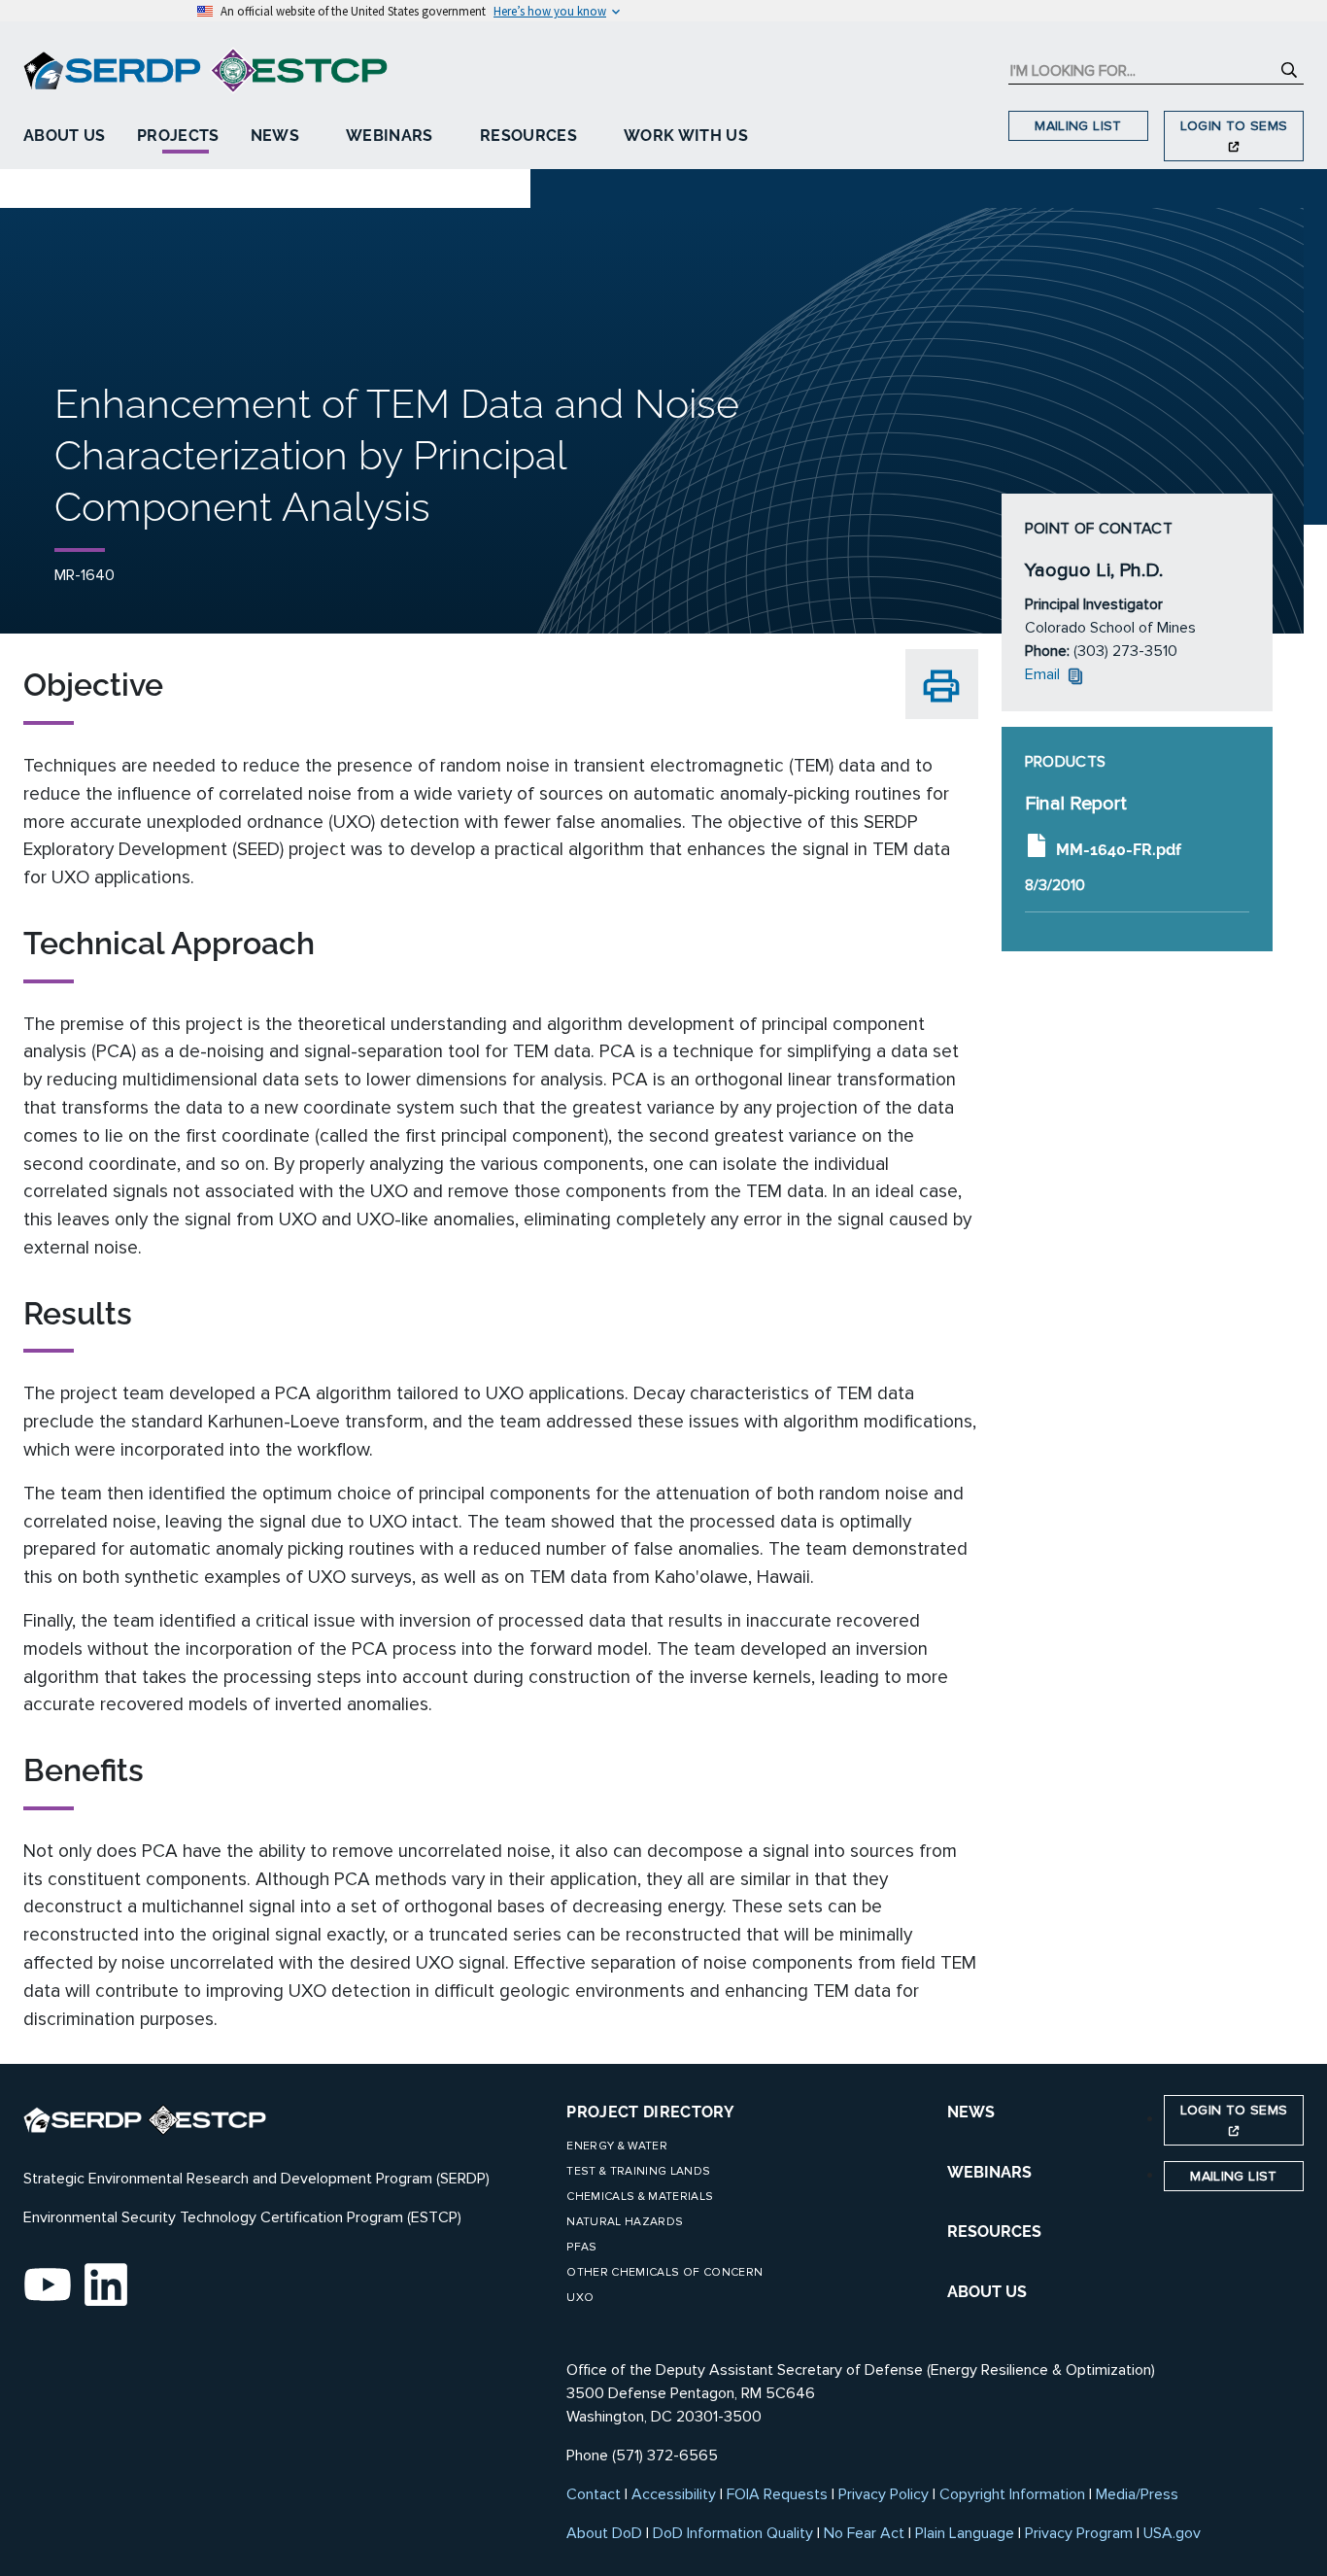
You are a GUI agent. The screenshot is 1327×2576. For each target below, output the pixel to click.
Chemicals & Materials (640, 2197)
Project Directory (650, 2112)
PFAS (581, 2247)
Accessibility (674, 2494)
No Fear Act (864, 2533)
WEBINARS (989, 2172)
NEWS (971, 2112)
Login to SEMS (1234, 126)
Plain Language (965, 2533)
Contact (594, 2494)
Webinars (390, 136)
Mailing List (1078, 126)
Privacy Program (1079, 2533)
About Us (65, 136)
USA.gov (1172, 2533)
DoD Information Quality (733, 2533)
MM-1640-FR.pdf (1119, 849)
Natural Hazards (625, 2222)
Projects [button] (178, 136)
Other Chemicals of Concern (664, 2272)
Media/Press (1137, 2494)
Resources (528, 136)
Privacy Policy (884, 2494)
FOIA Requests (777, 2494)
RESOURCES (994, 2232)
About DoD (604, 2533)
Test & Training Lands (638, 2171)
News (275, 136)
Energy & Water (617, 2146)
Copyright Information (1012, 2494)
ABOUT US (987, 2292)
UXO (580, 2298)
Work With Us (686, 136)
